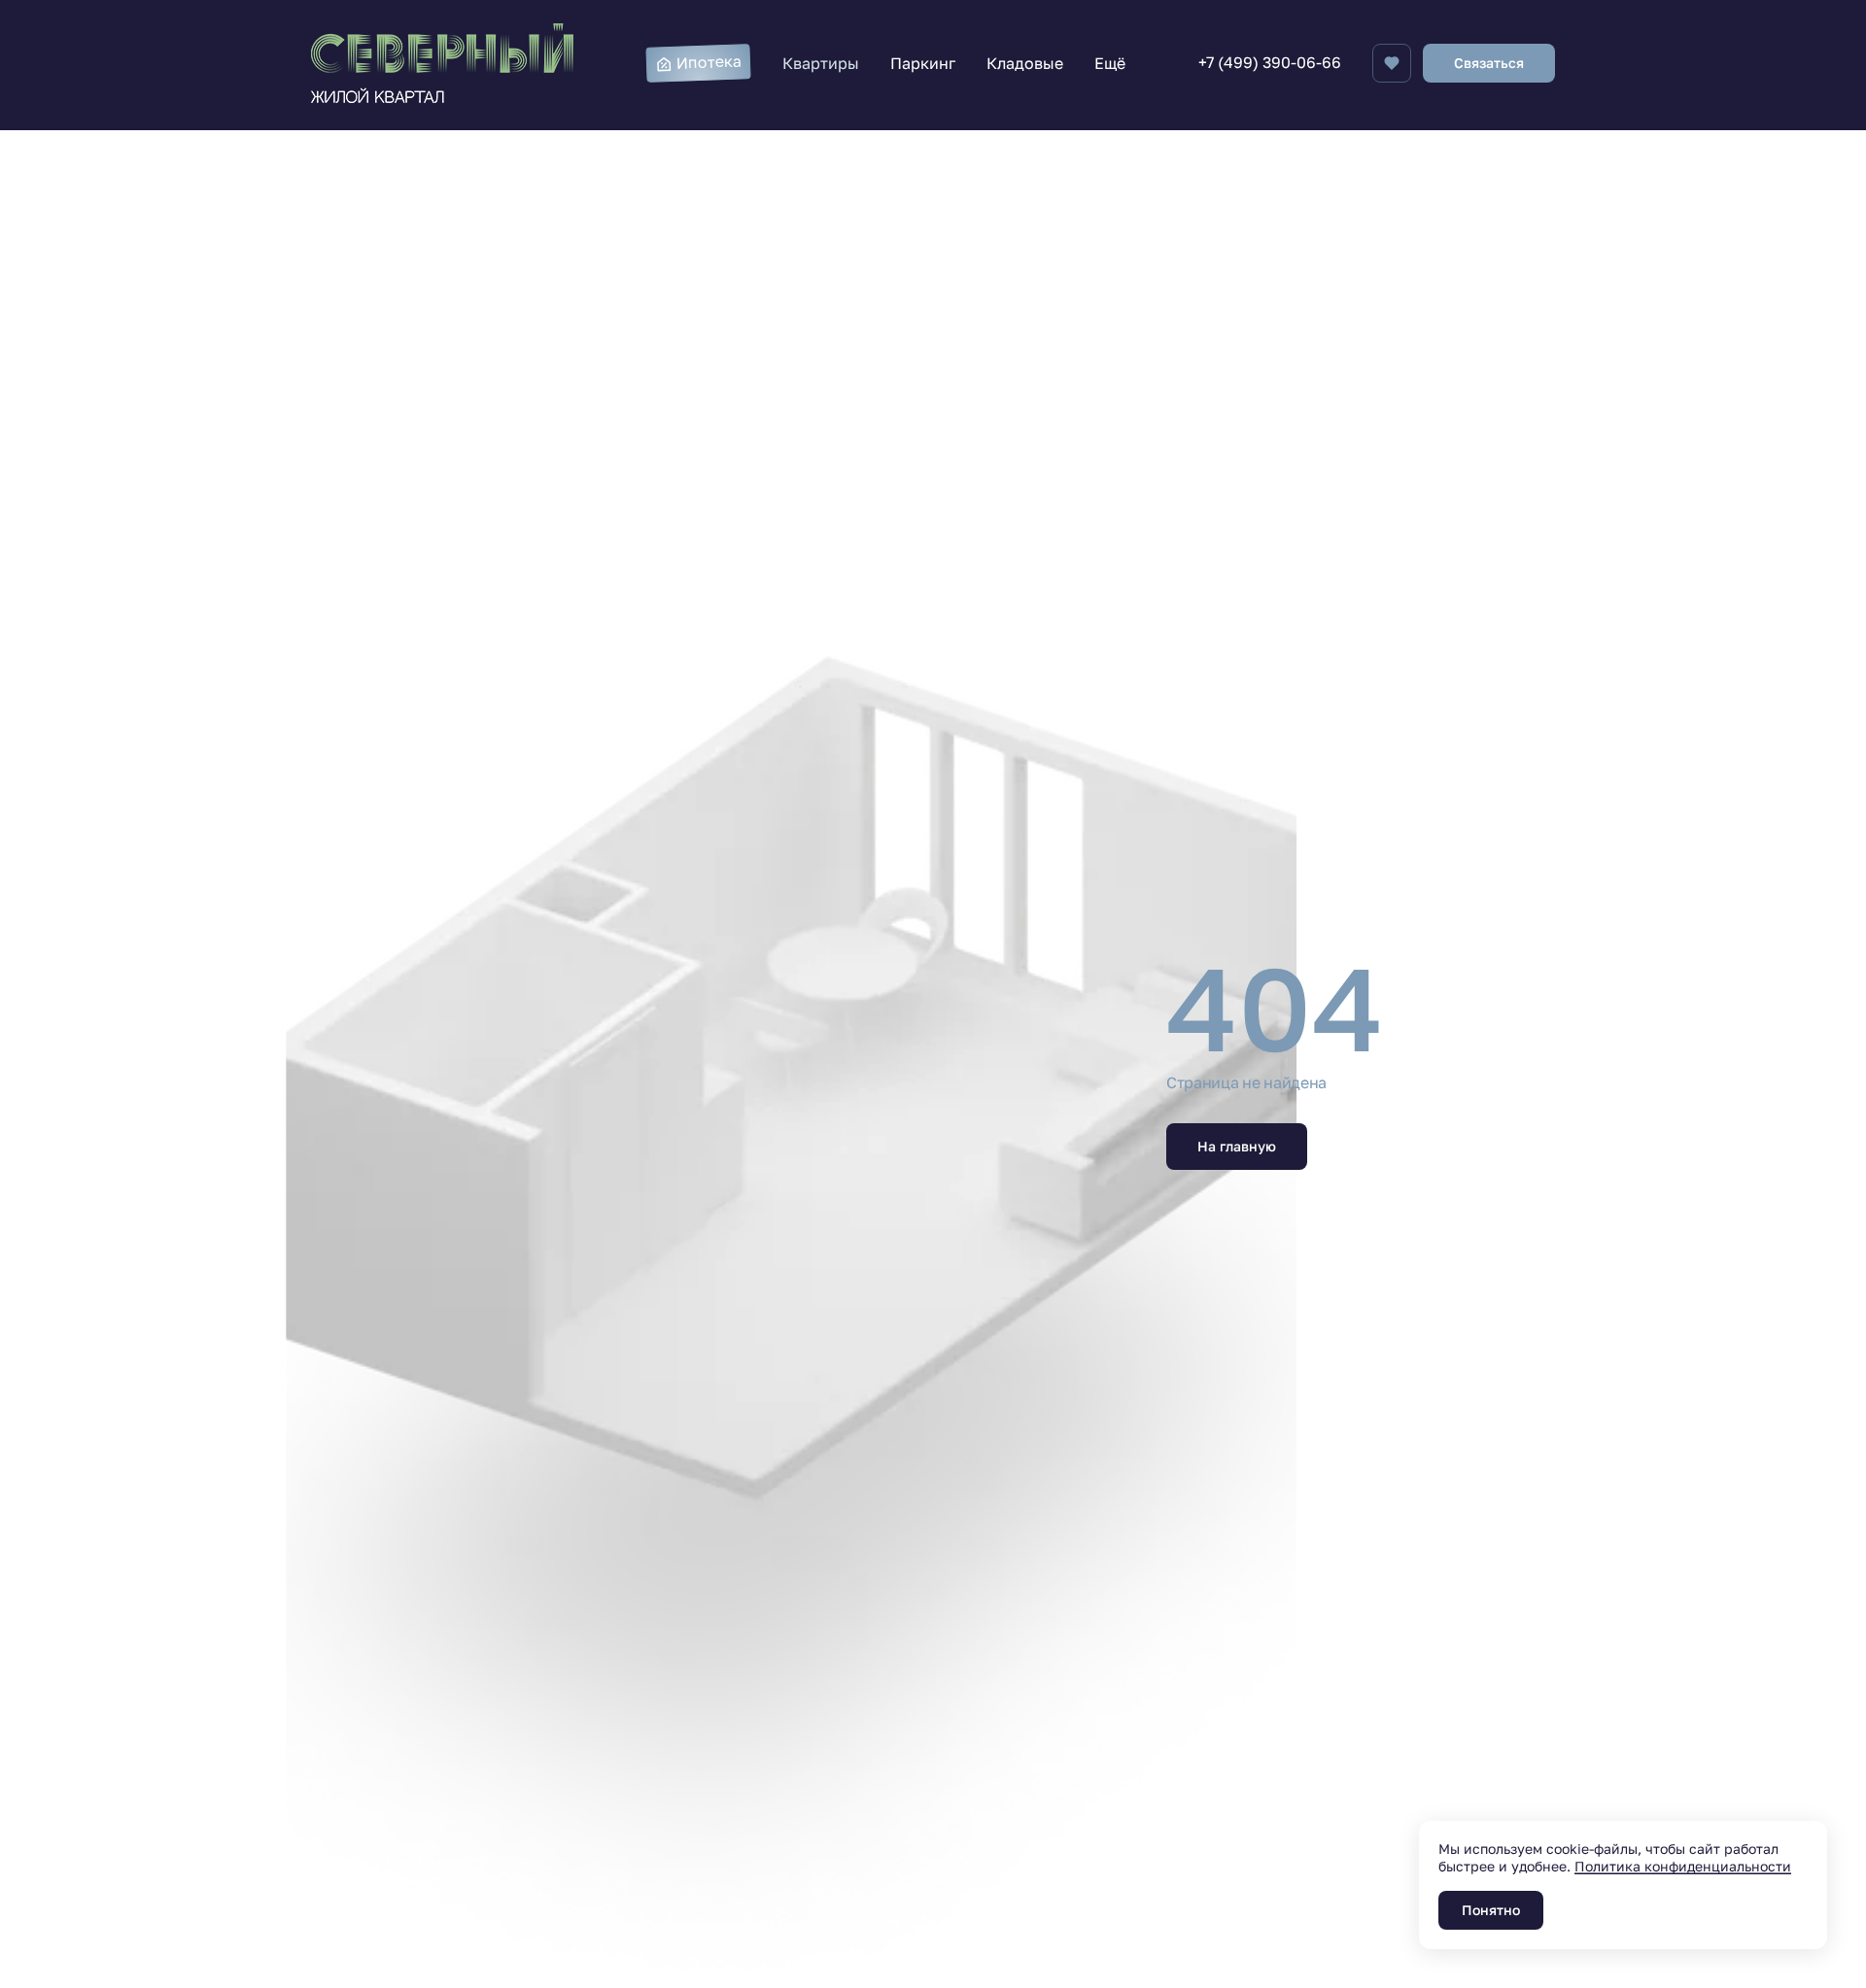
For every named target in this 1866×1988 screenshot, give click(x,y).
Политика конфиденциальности (1683, 1866)
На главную (1237, 1146)
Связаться (1489, 63)
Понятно (1491, 1910)
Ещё (1110, 63)
